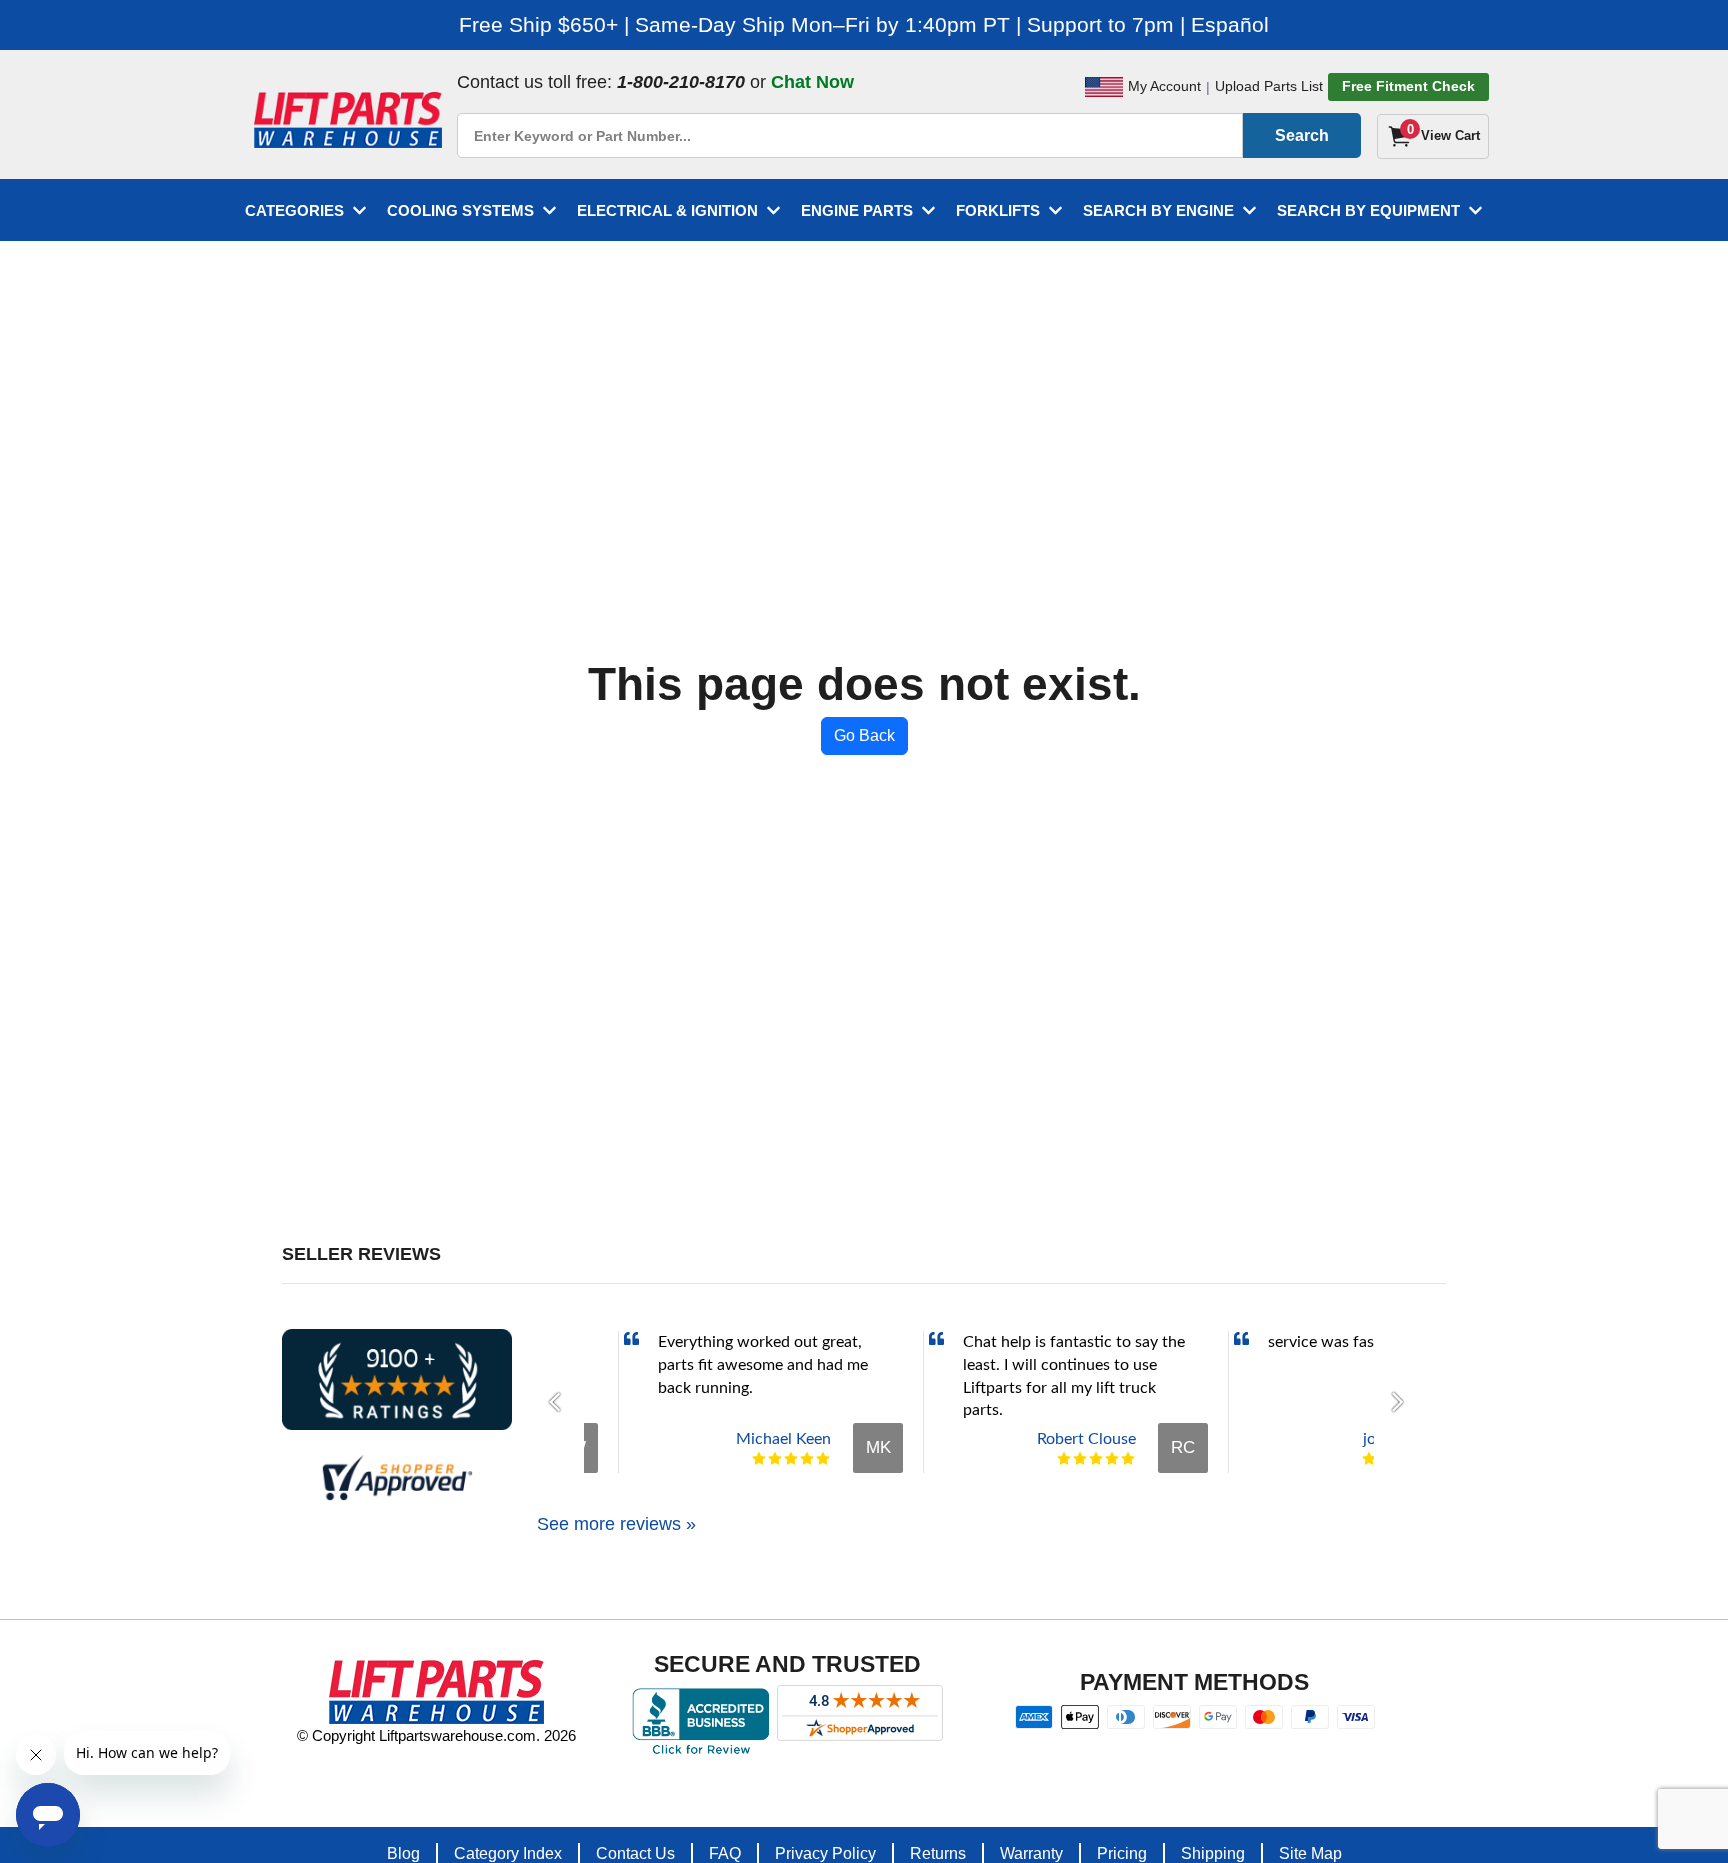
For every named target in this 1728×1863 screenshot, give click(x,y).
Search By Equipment (1368, 210)
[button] (560, 1402)
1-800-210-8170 (681, 82)
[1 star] (759, 1459)
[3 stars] (791, 1459)
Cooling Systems (460, 210)
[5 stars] (823, 1459)
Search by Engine (1158, 210)
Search (1302, 135)
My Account (1164, 86)
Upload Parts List (1269, 86)
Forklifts (998, 210)
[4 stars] (807, 1459)
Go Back (864, 735)
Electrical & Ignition (667, 210)
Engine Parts (857, 210)
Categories (294, 210)
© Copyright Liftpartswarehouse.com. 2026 (436, 1735)
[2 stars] (775, 1459)
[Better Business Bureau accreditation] (700, 1721)
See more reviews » (616, 1524)
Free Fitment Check (1408, 86)
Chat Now (812, 82)
